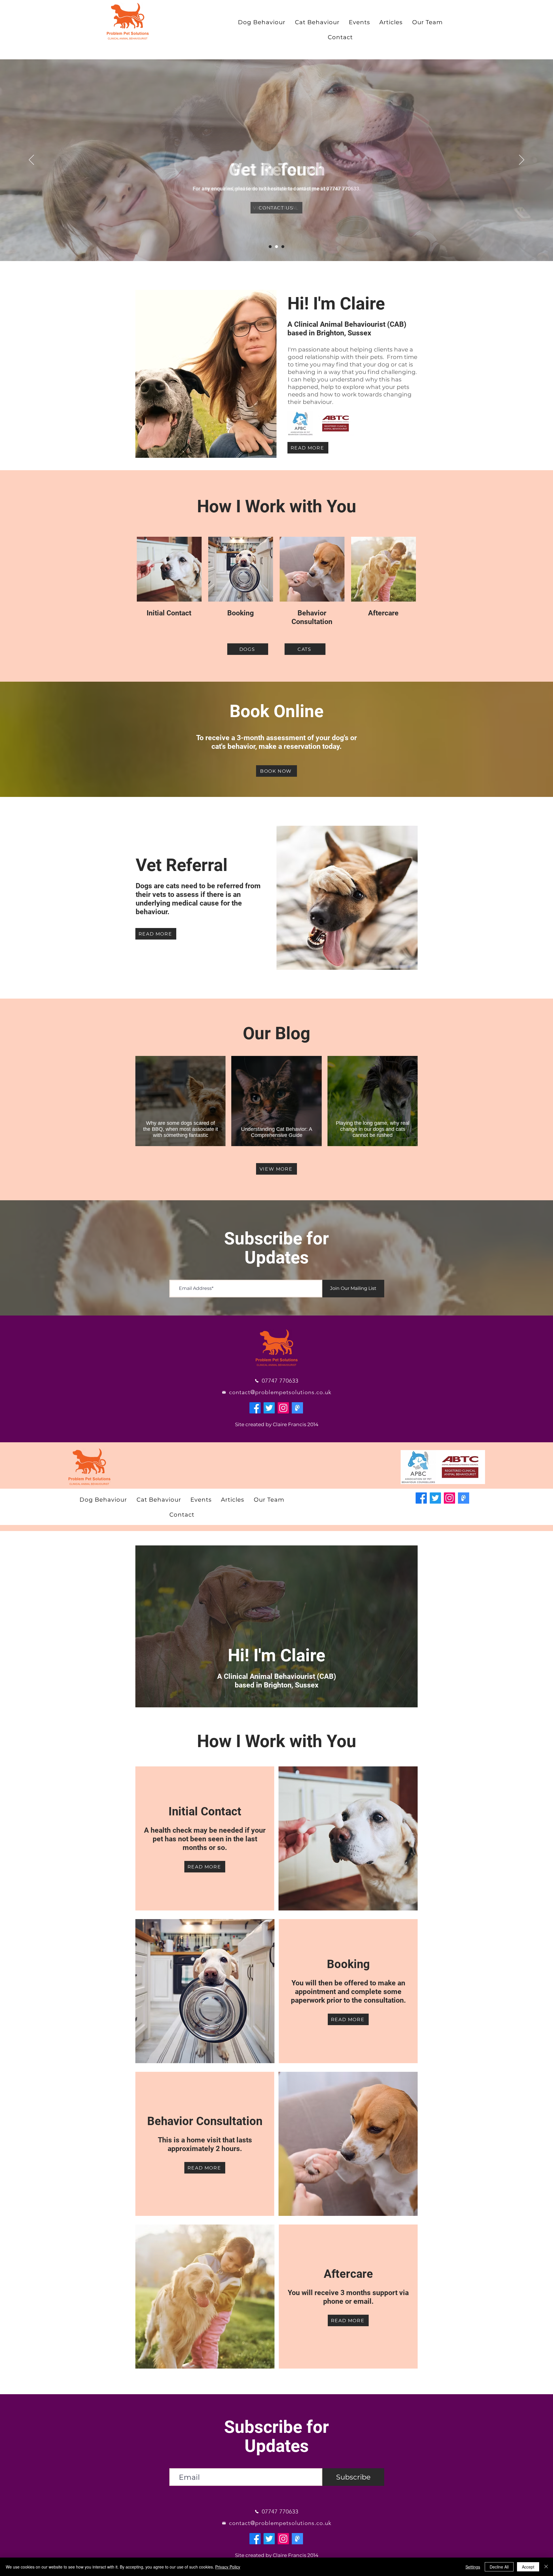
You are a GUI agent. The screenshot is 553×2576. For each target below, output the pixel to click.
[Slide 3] (283, 247)
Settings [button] (473, 2567)
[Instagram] (283, 1408)
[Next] (522, 160)
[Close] (546, 2567)
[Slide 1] (270, 247)
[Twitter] (269, 1408)
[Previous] (31, 160)
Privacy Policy (228, 2567)
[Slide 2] (276, 247)
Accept (528, 2567)
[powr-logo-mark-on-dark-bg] (297, 1408)
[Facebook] (255, 1408)
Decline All (499, 2567)
